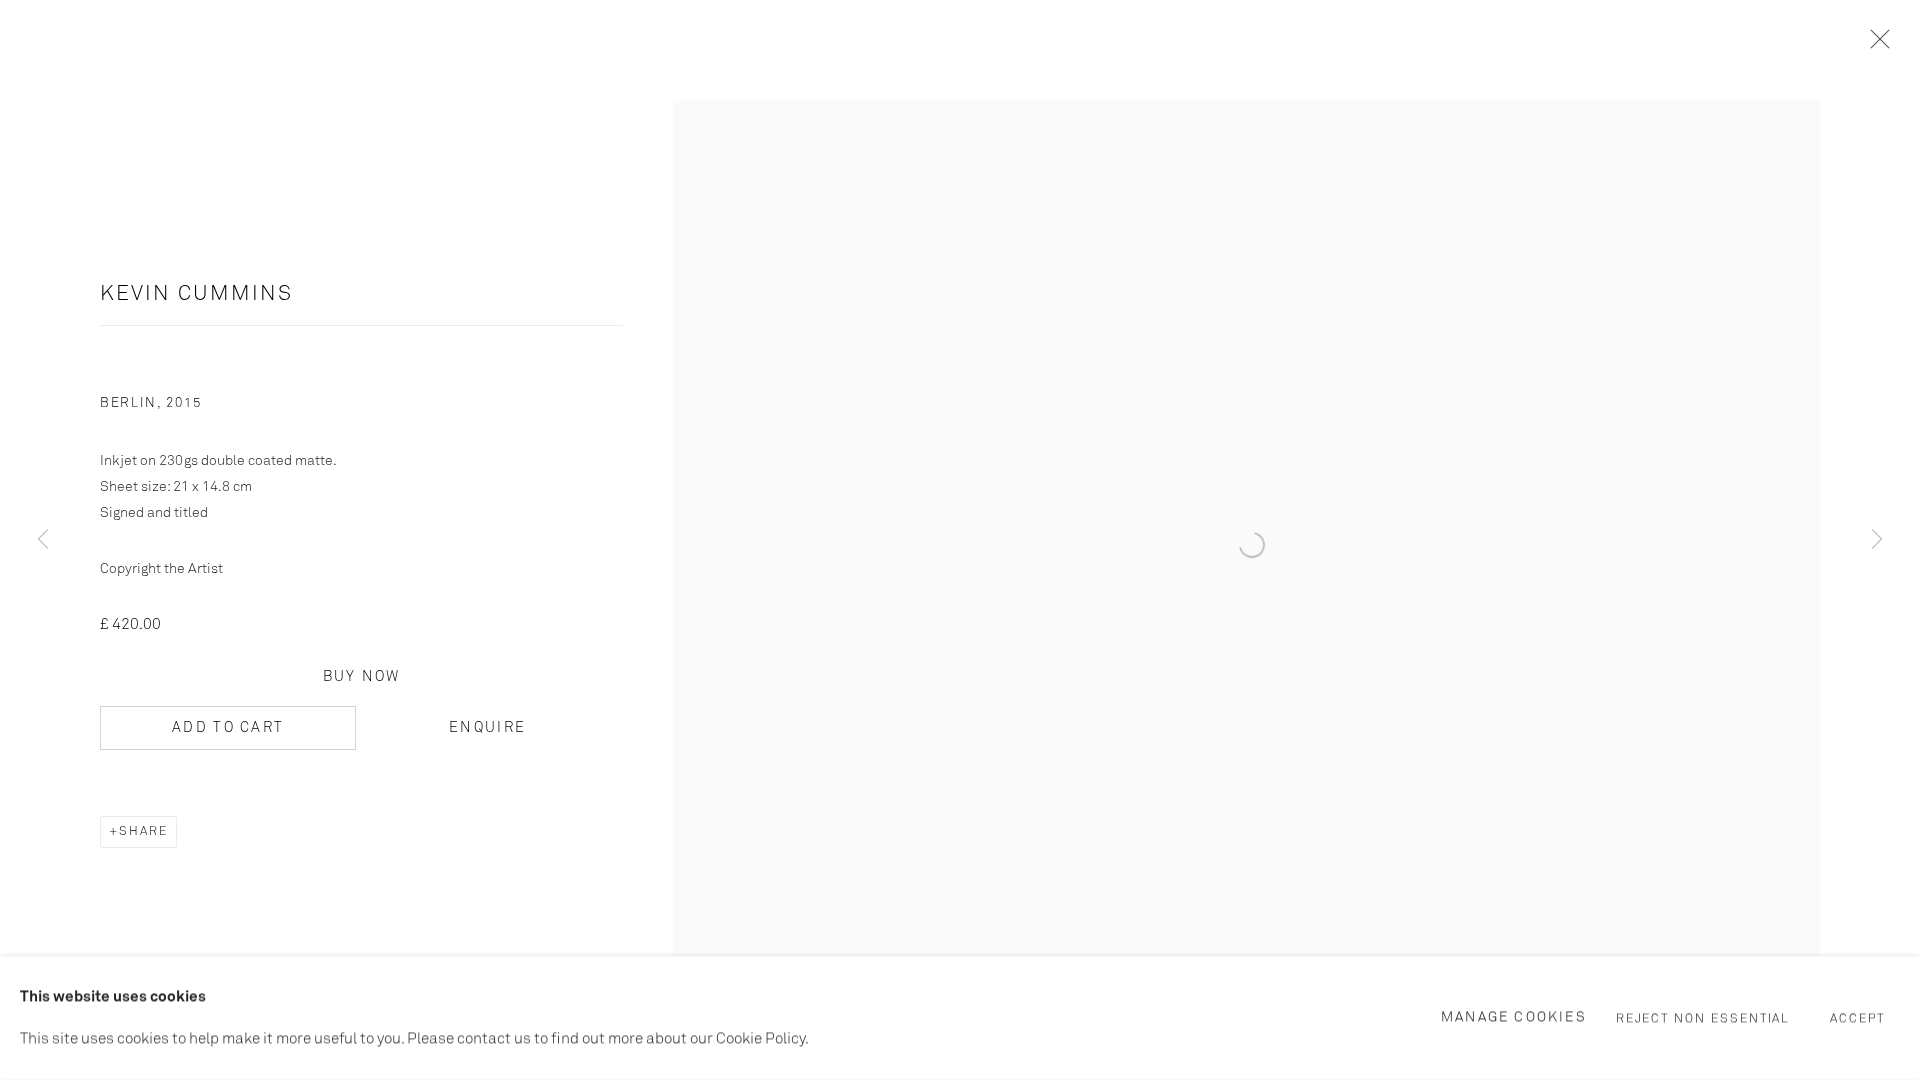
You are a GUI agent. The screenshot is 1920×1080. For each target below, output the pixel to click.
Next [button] (1877, 540)
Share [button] (143, 832)
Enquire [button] (487, 728)
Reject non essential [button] (1703, 1019)
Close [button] (1875, 45)
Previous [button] (43, 540)
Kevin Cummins (196, 294)
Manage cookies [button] (1514, 1017)
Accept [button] (1857, 1019)
